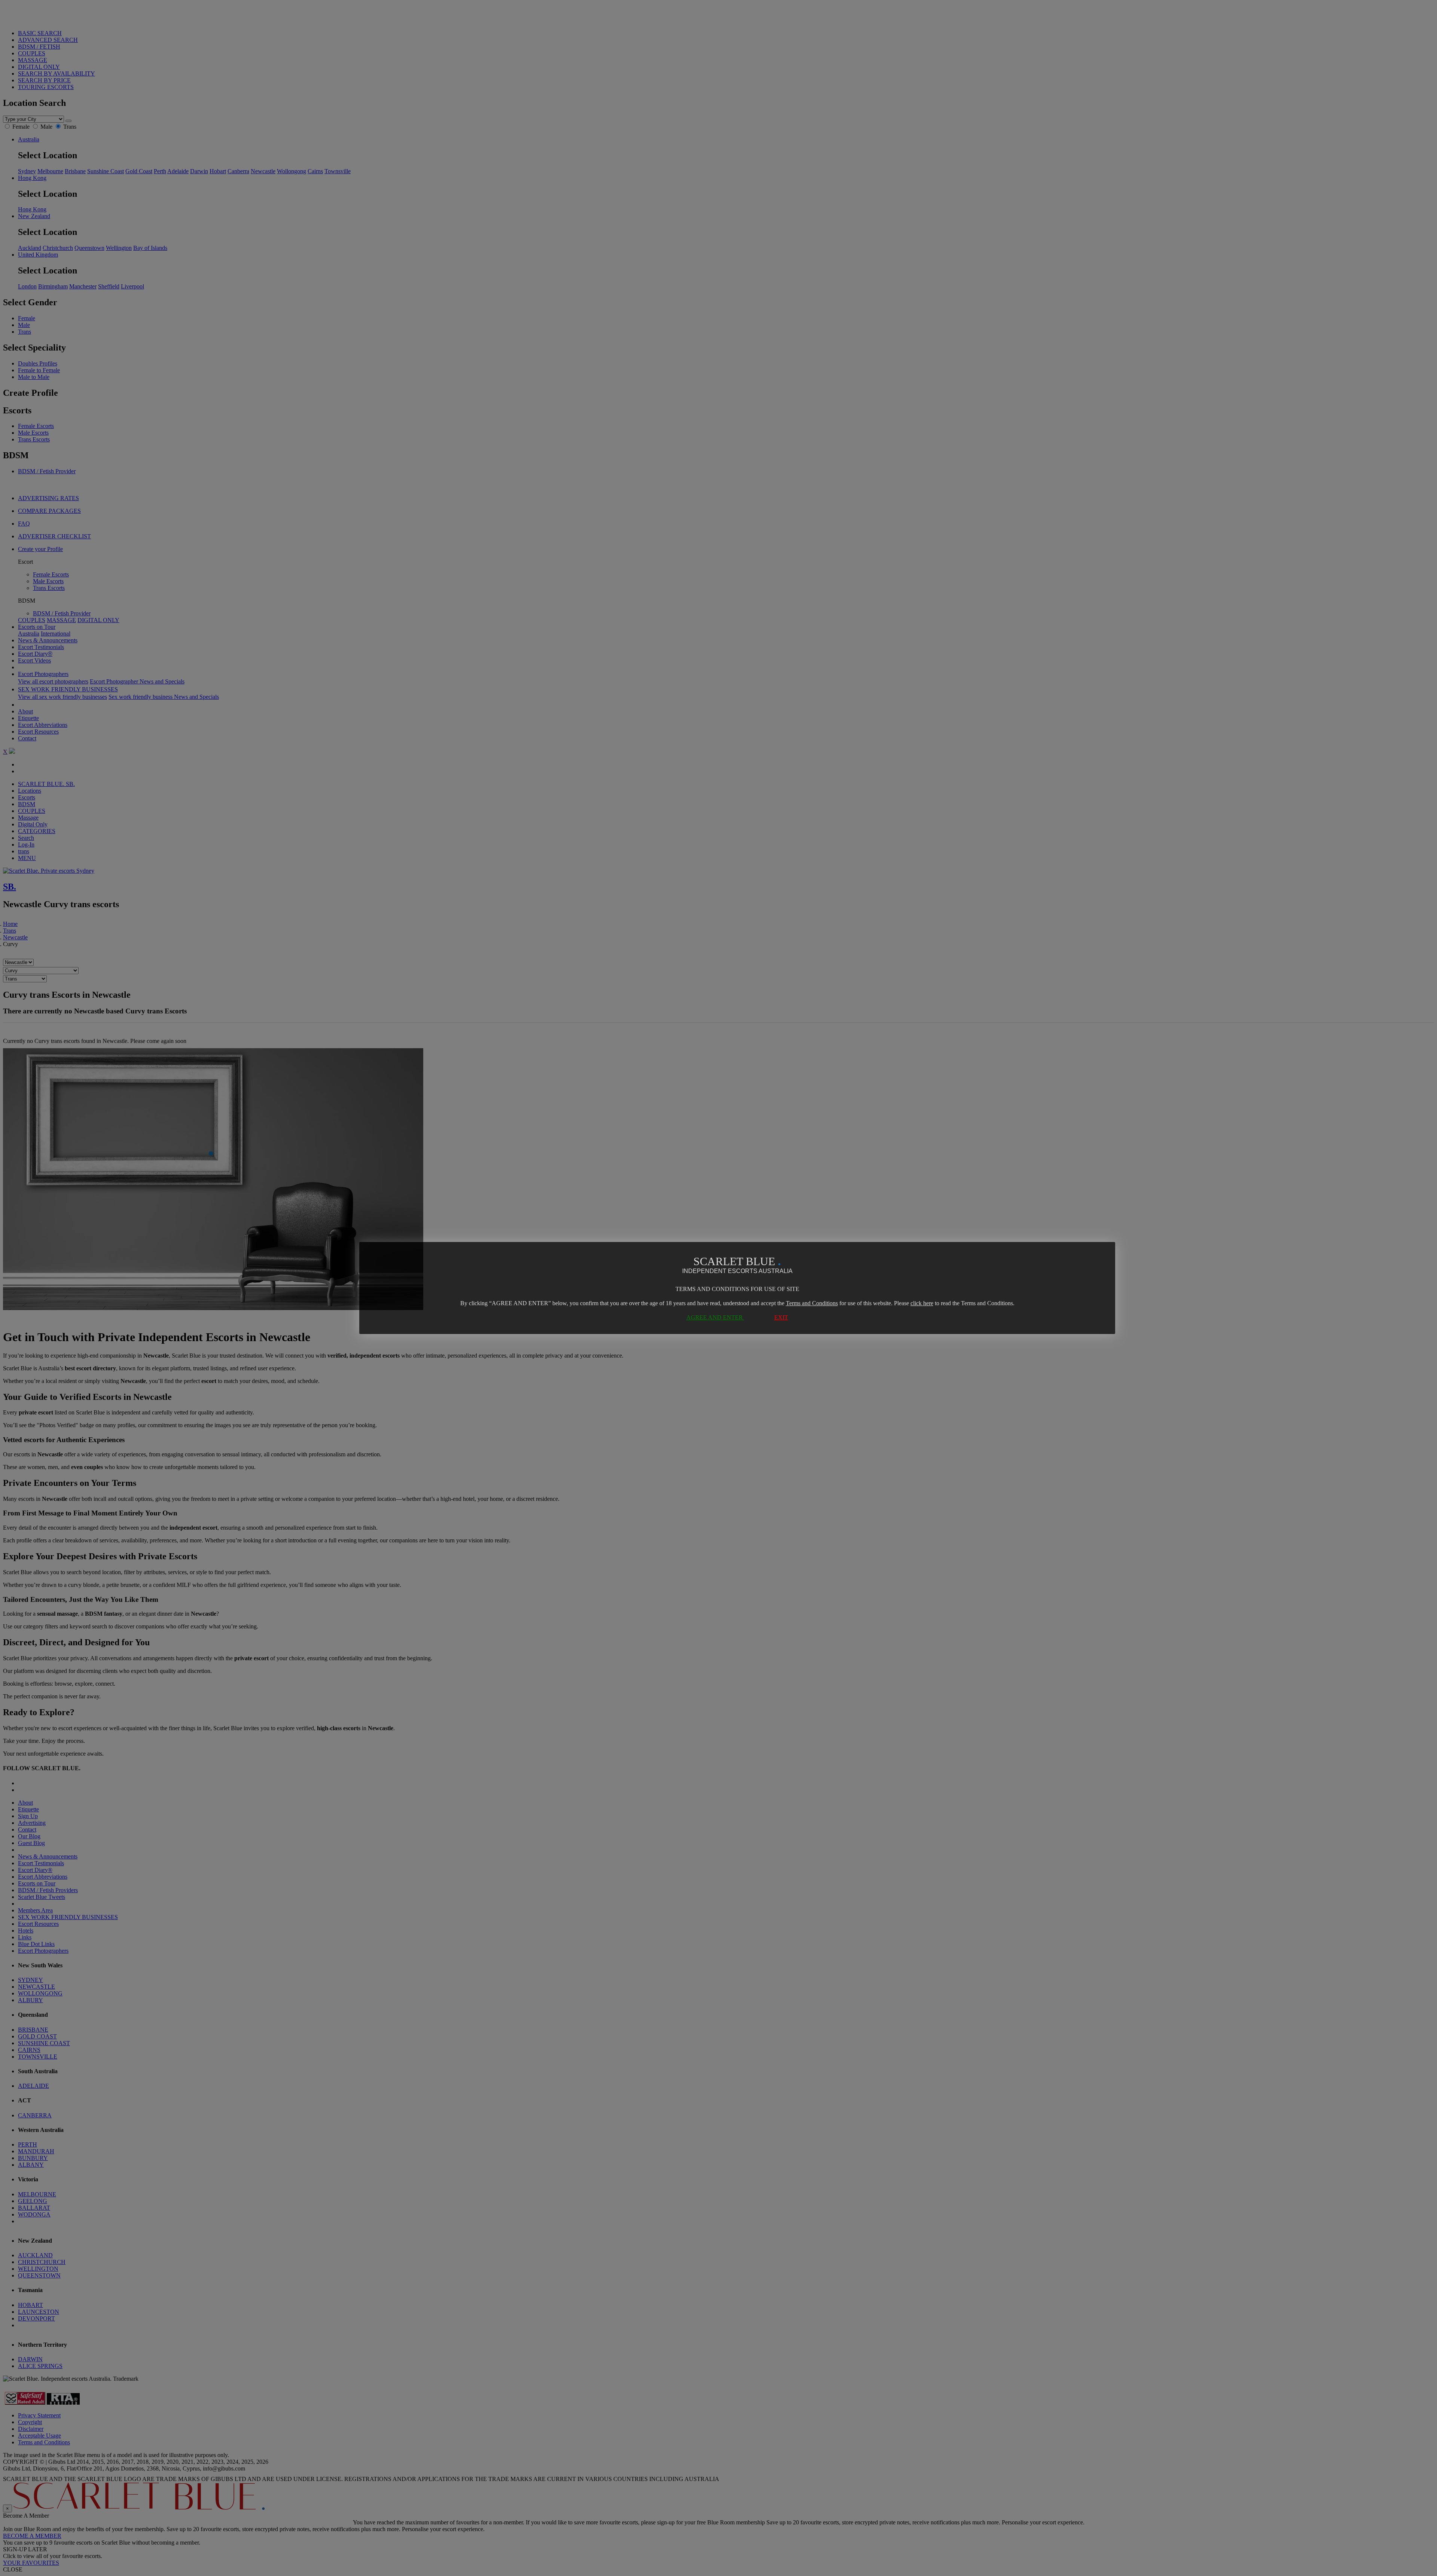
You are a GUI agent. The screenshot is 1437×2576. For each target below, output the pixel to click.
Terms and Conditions (812, 1303)
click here (922, 1303)
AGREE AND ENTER (715, 1317)
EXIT (781, 1317)
